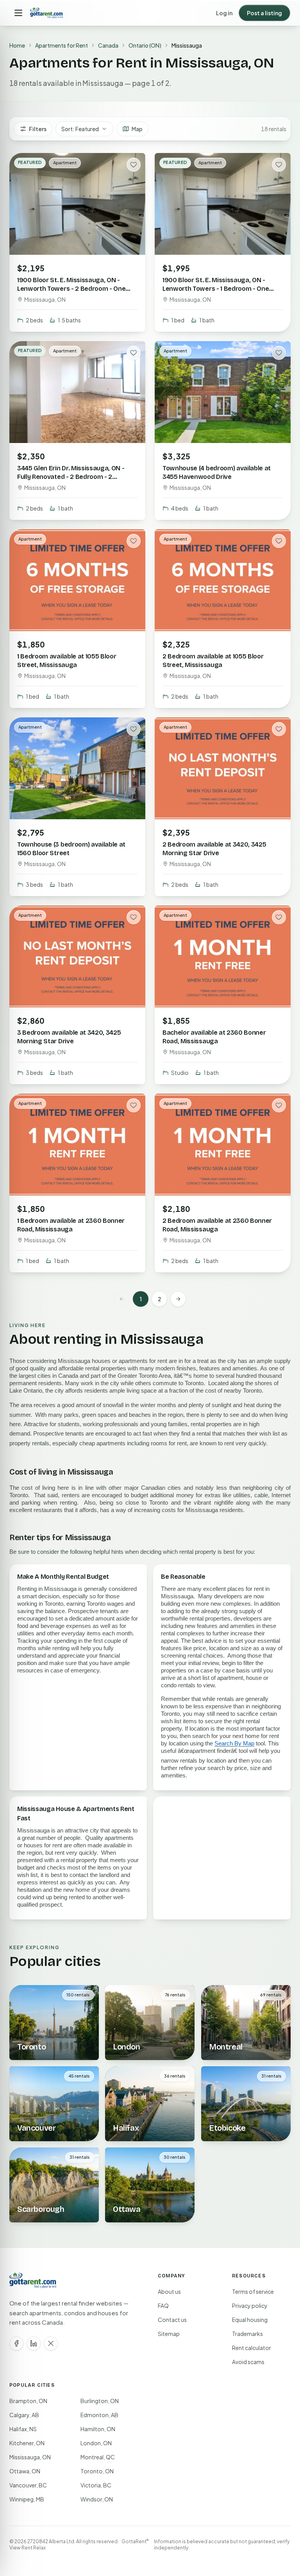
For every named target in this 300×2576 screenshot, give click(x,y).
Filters (38, 129)
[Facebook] (16, 2343)
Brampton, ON (28, 2401)
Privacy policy (250, 2306)
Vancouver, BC (28, 2485)
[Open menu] (18, 13)
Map (137, 129)
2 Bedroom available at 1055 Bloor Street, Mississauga (213, 661)
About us (169, 2291)
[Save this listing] (134, 165)
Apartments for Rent (62, 45)
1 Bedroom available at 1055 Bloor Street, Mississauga (67, 661)
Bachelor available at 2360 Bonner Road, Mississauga (214, 1037)
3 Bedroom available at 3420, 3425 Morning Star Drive (69, 1037)
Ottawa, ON (25, 2471)
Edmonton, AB (99, 2415)
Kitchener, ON (27, 2443)
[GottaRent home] (46, 13)
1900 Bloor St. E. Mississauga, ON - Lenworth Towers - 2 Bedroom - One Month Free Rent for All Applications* (72, 289)
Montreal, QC (98, 2457)
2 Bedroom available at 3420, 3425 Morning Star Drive (214, 849)
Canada (108, 45)
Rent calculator (252, 2348)
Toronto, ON (97, 2471)
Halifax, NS (23, 2429)
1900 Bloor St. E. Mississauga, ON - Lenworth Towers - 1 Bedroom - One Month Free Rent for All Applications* (217, 289)
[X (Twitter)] (51, 2343)
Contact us (172, 2320)
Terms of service (253, 2291)
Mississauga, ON (30, 2457)
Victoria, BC (96, 2485)
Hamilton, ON (98, 2429)
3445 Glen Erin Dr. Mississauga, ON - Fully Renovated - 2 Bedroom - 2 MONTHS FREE (71, 477)
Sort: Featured (80, 129)
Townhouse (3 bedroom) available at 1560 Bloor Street (71, 849)
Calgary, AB (24, 2415)
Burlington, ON (100, 2401)
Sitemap (169, 2334)
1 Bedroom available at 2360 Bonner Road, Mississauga (71, 1225)
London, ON (96, 2443)
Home (17, 45)
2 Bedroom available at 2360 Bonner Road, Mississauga (217, 1225)
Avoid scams (248, 2362)
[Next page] (178, 1299)
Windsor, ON (97, 2499)
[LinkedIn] (34, 2343)
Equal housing (250, 2320)
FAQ (163, 2306)
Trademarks (247, 2334)
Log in (224, 13)
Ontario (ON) (145, 45)
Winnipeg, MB (27, 2499)
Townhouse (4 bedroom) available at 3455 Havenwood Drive (217, 472)
